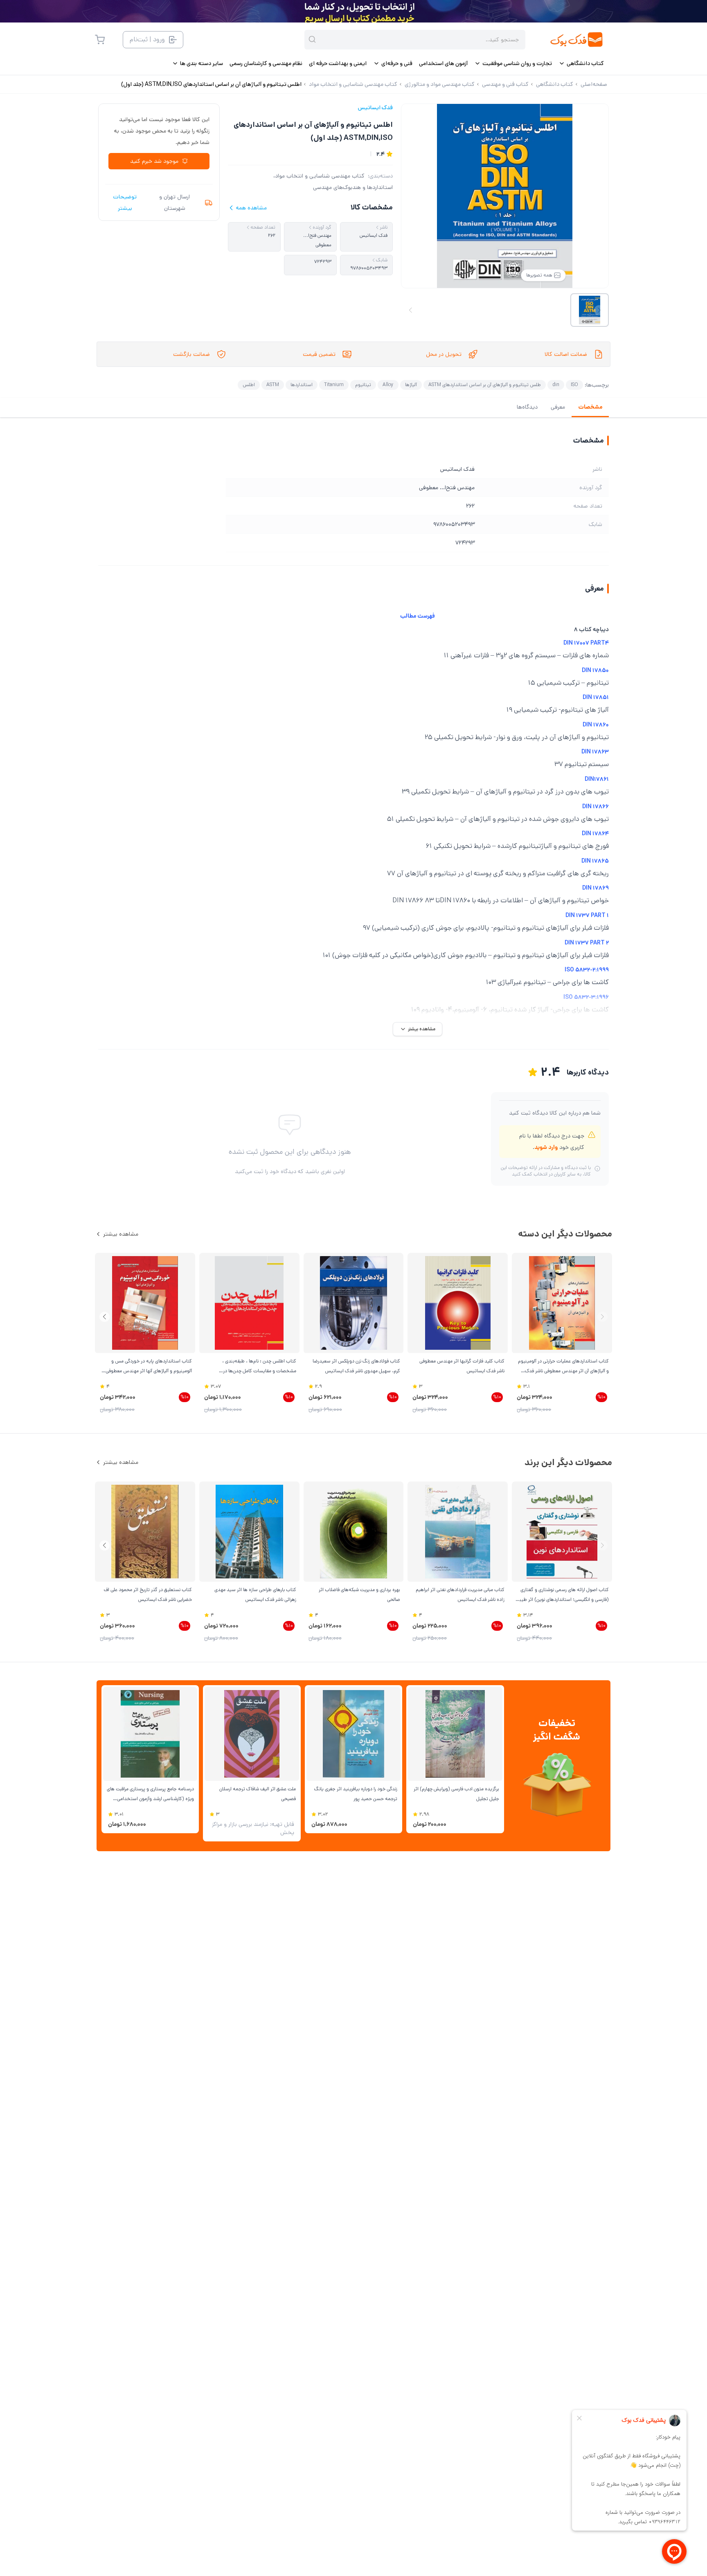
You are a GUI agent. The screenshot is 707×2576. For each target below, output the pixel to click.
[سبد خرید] (100, 40)
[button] (105, 1317)
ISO (574, 385)
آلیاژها (411, 385)
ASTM (273, 385)
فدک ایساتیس (375, 108)
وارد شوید (546, 1147)
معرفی (558, 407)
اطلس (249, 385)
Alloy (388, 385)
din (556, 385)
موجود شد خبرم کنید (154, 161)
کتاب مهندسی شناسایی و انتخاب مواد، (319, 176)
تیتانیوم (363, 385)
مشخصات (590, 407)
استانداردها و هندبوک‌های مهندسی (353, 187)
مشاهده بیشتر (121, 1234)
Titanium (334, 385)
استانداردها (302, 385)
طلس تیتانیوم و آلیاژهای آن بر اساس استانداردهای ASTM (485, 385)
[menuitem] (581, 63)
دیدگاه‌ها (527, 407)
